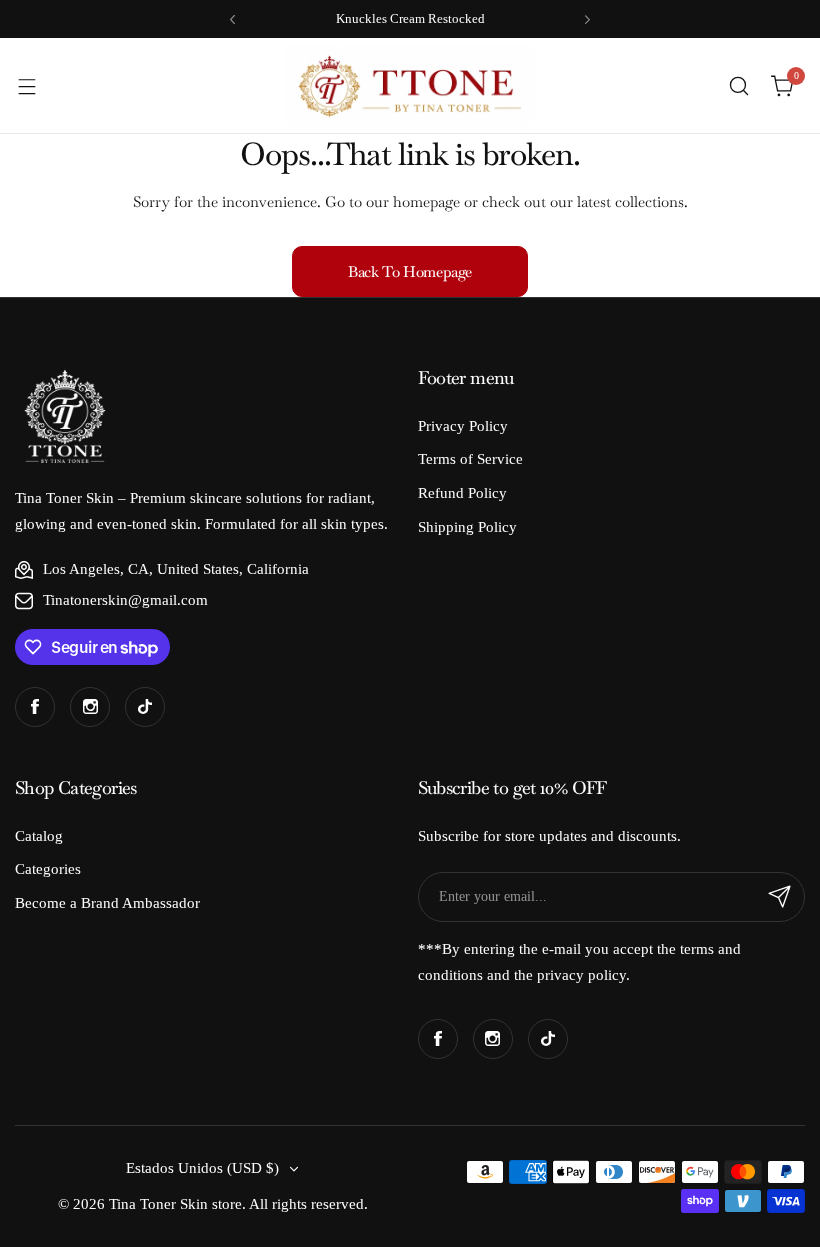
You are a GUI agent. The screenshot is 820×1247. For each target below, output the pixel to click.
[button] (232, 19)
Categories (48, 869)
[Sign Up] (780, 897)
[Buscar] (739, 86)
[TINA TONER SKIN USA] (410, 85)
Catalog (39, 836)
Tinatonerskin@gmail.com (125, 600)
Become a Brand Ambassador (107, 903)
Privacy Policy (463, 426)
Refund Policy (462, 493)
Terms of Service (470, 459)
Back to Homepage (410, 271)
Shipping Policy (467, 527)
